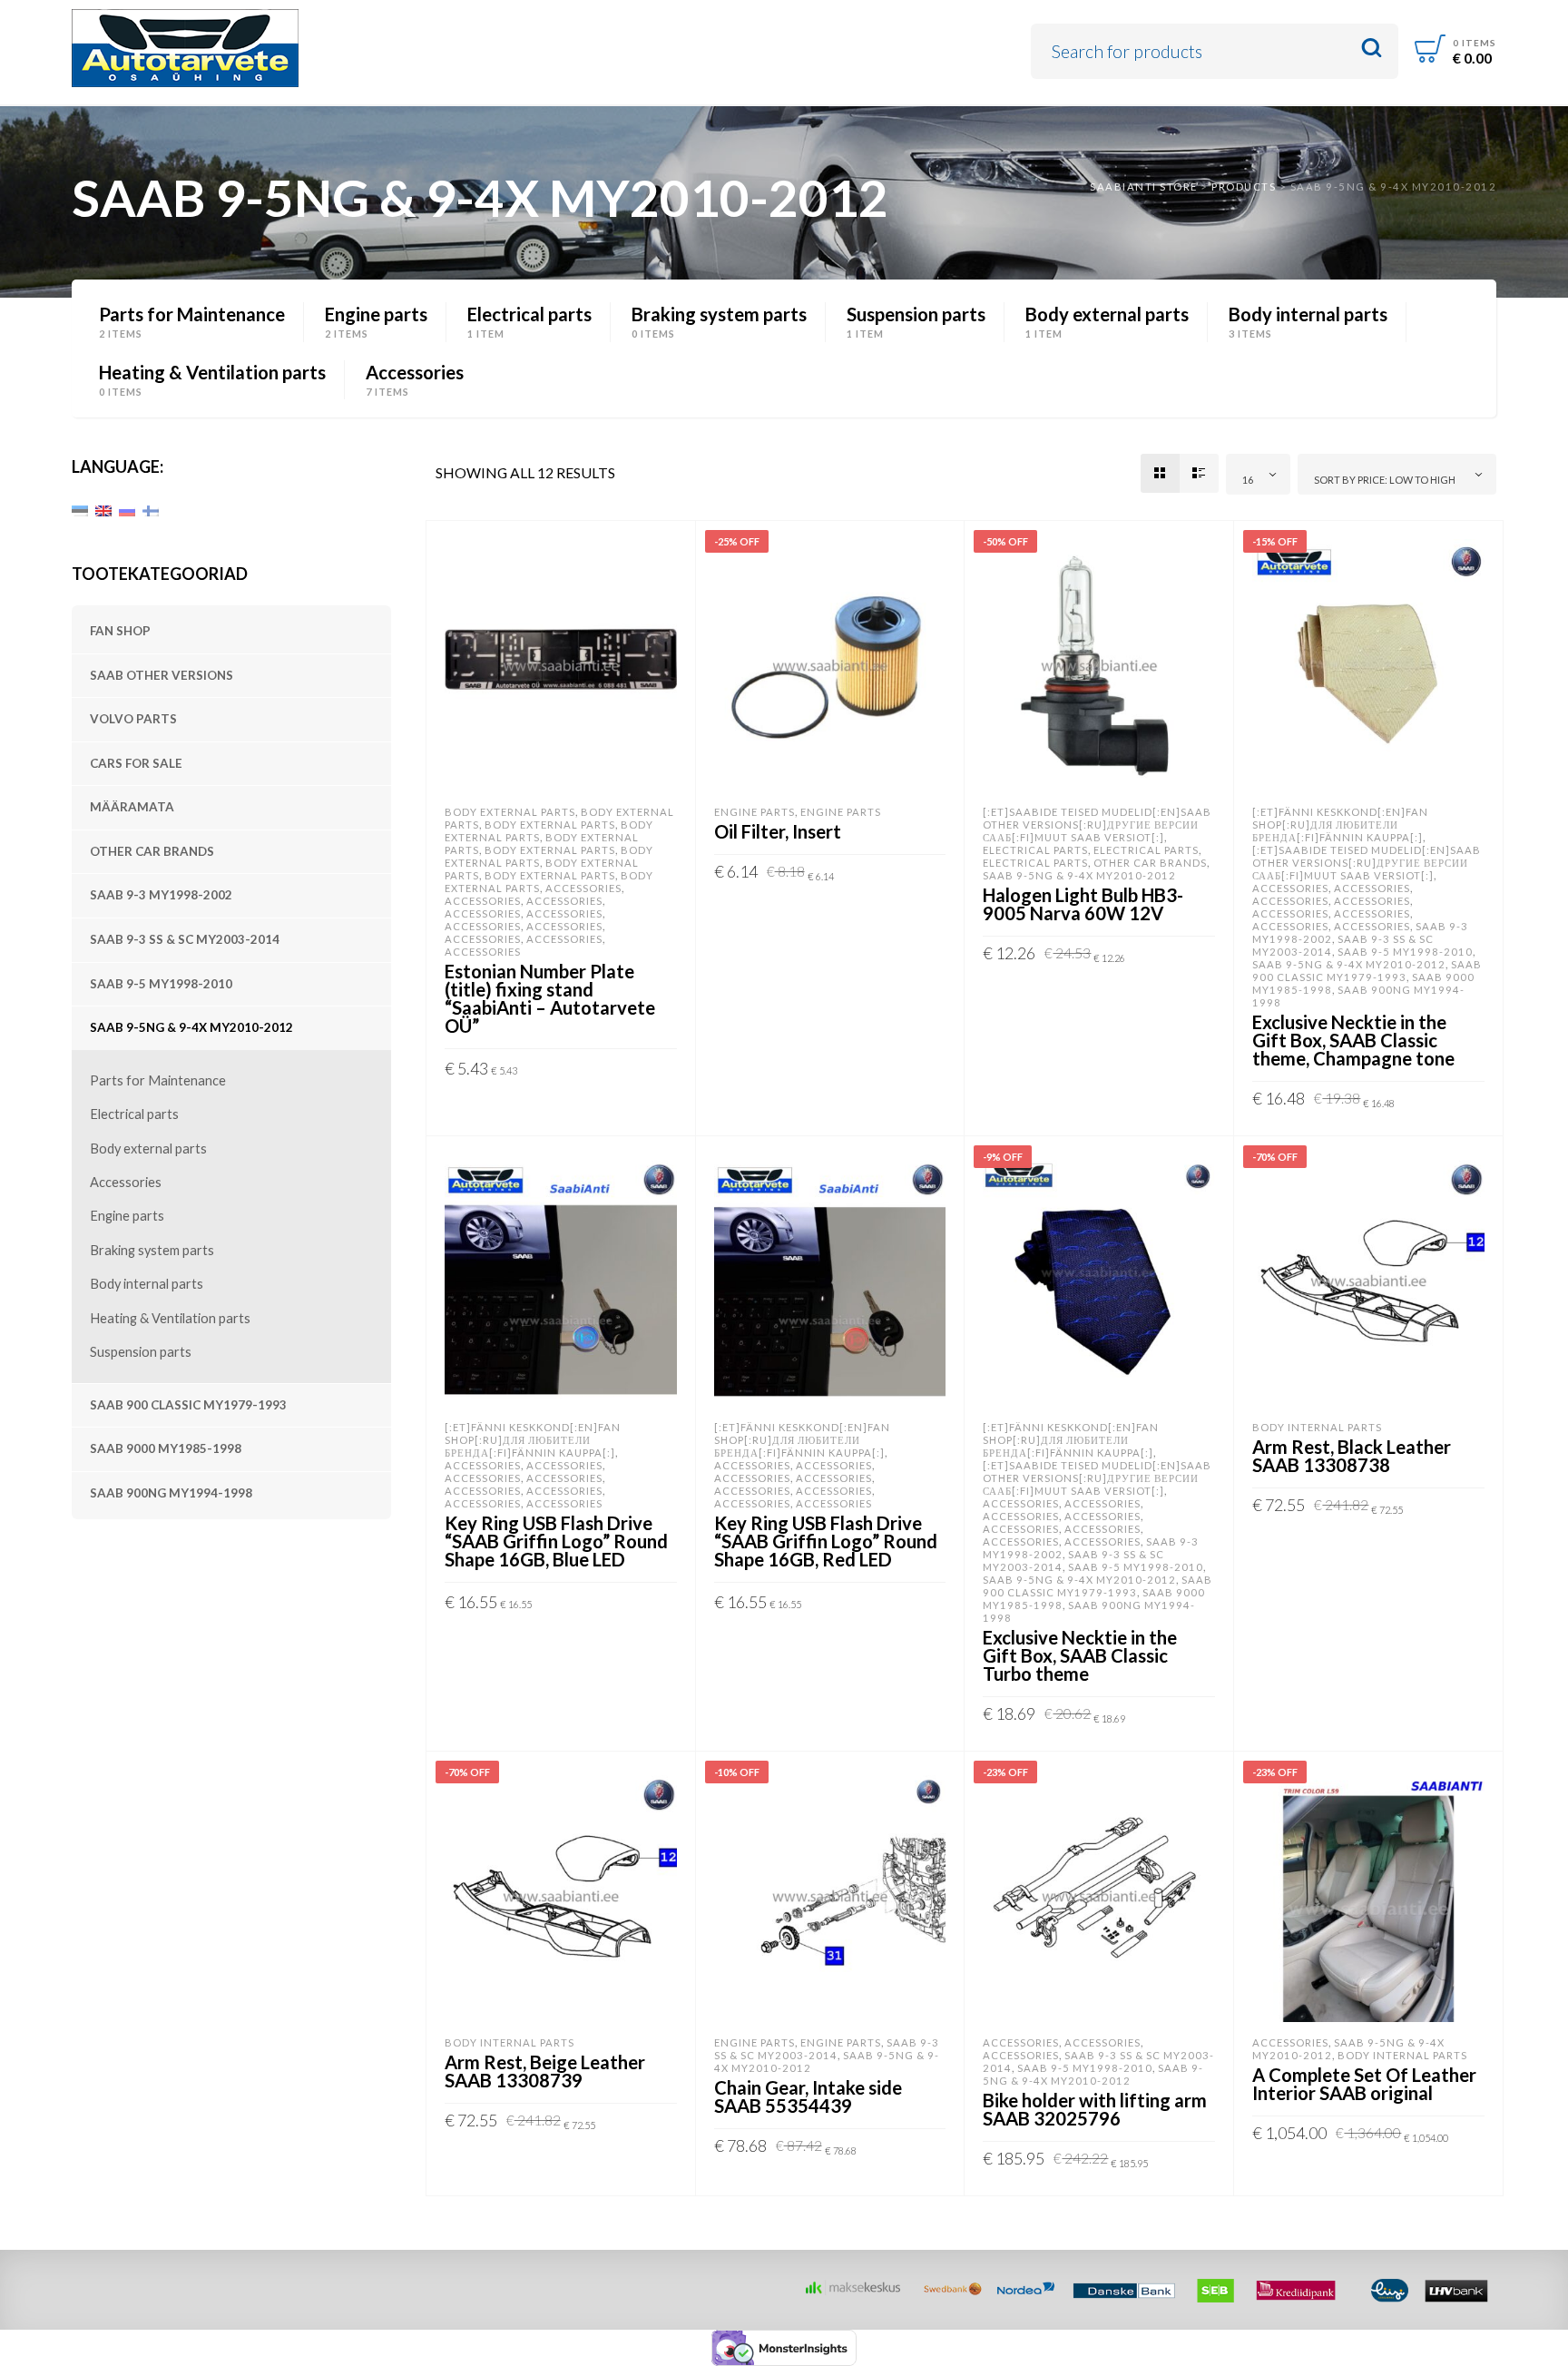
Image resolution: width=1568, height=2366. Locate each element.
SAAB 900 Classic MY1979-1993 (188, 1405)
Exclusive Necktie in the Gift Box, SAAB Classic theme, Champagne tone (1353, 1040)
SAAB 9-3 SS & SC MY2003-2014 (185, 939)
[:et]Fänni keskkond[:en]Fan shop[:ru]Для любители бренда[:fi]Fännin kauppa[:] (1340, 825)
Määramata (132, 807)
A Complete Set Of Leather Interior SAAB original (1364, 2084)
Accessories (126, 1182)
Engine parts (127, 1216)
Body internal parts (147, 1284)
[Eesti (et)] (80, 509)
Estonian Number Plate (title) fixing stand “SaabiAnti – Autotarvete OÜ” (550, 998)
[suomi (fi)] (151, 509)
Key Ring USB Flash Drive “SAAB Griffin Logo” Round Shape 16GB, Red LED (826, 1541)
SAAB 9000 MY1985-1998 (166, 1448)
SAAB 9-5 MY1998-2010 (161, 984)
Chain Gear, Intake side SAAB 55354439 (808, 2096)
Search (1372, 49)
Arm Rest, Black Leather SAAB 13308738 (1352, 1456)
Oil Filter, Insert (778, 831)
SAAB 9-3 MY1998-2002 (161, 895)
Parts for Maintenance (158, 1080)
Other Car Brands (152, 851)
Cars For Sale (136, 763)
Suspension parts (141, 1352)
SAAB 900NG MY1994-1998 (171, 1493)
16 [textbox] (1248, 480)
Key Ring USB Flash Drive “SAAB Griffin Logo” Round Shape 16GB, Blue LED (556, 1541)
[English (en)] (103, 509)
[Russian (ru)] (127, 509)
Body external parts (148, 1149)
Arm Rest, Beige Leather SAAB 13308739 (545, 2071)
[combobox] (1259, 474)
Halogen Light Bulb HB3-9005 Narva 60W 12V (1083, 904)
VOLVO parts (133, 719)
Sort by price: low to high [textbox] (1385, 480)
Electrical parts (134, 1114)
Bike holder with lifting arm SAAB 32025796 (1095, 2109)
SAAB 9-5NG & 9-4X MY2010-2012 (191, 1027)
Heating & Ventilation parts (170, 1318)
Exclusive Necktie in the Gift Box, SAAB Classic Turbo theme (1080, 1655)
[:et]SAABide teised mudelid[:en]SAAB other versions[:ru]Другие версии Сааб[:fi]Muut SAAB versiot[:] (1097, 825)
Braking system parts (152, 1250)
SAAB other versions (162, 675)
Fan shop (120, 631)
